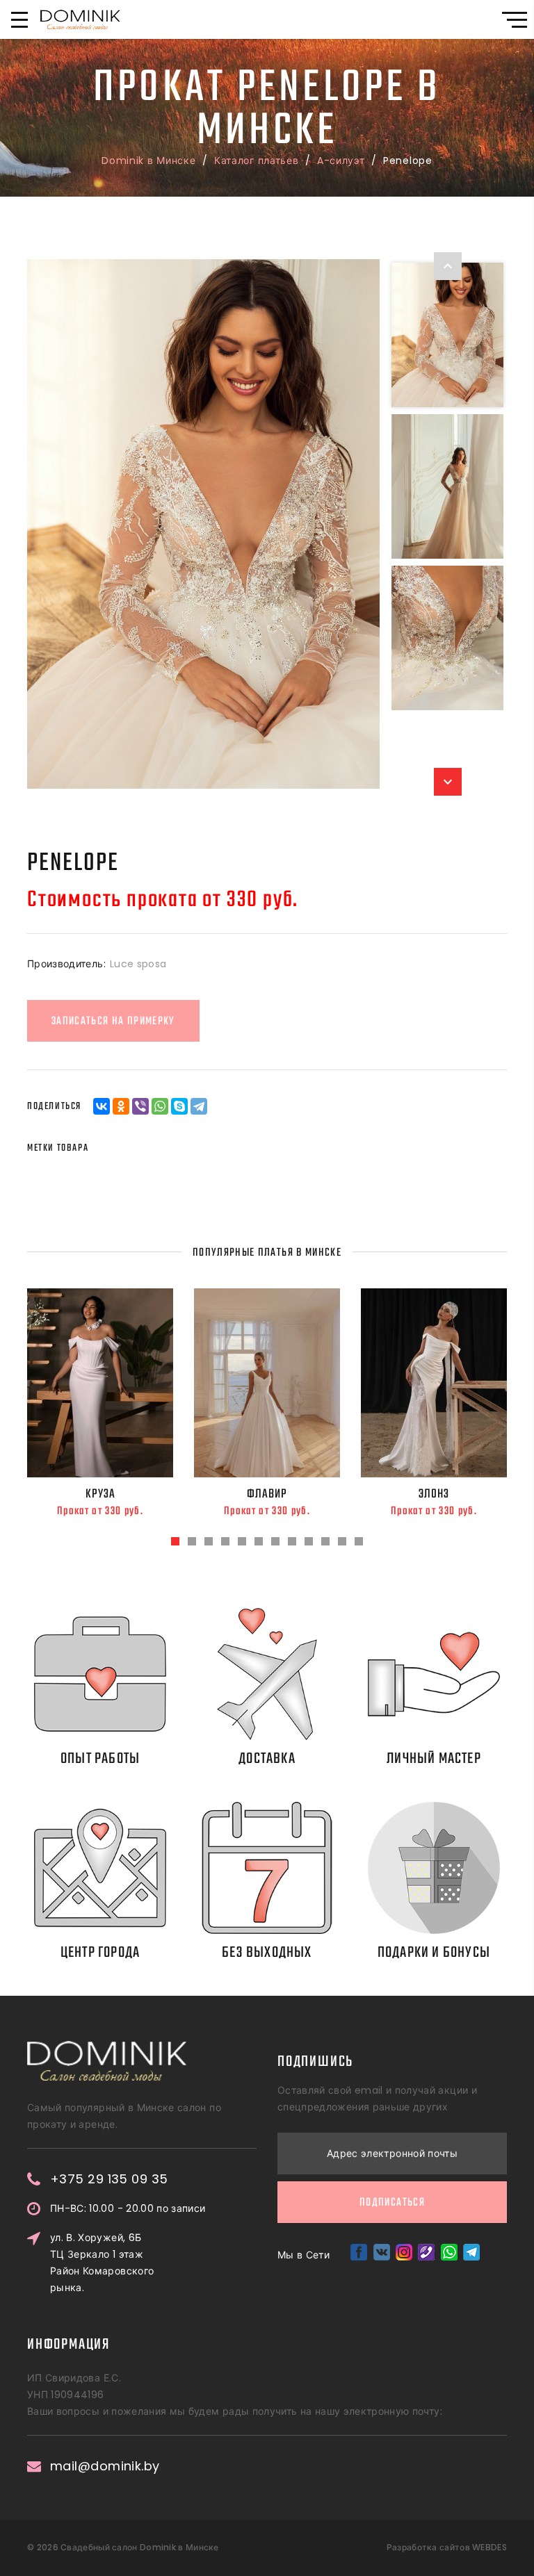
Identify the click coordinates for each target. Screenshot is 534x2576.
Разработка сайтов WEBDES (447, 2547)
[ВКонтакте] (102, 1106)
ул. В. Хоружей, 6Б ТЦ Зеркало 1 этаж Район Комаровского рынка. (102, 2263)
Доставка (267, 1759)
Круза (100, 1494)
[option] (204, 524)
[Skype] (179, 1106)
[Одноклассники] (121, 1106)
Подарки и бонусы (434, 1953)
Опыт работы (100, 1759)
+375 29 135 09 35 (109, 2179)
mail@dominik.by (105, 2466)
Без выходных (267, 1953)
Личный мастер (434, 1759)
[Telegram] (199, 1106)
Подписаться (392, 2203)
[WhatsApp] (160, 1106)
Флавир (267, 1494)
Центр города (100, 1953)
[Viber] (140, 1106)
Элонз (434, 1494)
